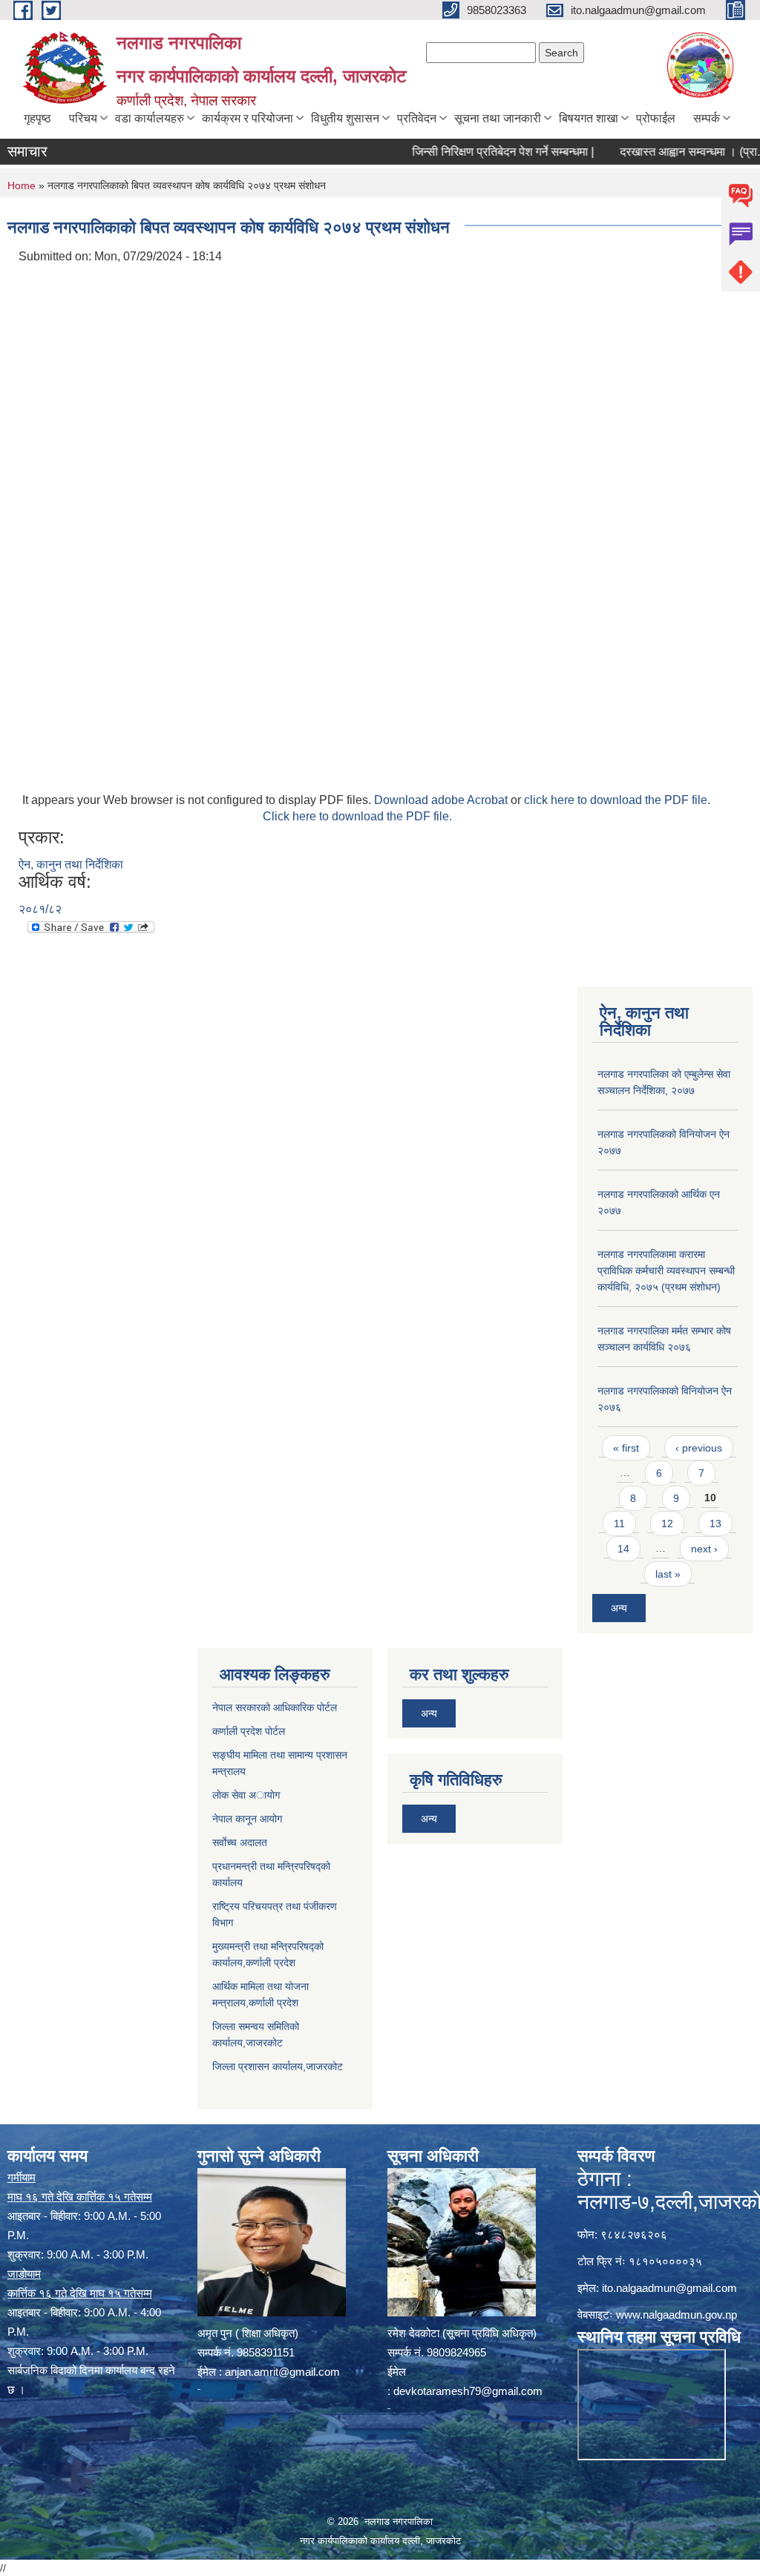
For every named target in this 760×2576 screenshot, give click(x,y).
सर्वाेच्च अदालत (240, 1842)
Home (22, 185)
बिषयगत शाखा (589, 118)
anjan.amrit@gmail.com (282, 2372)
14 (623, 1549)
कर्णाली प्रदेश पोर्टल (249, 1731)
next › (704, 1549)
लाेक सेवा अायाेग (246, 1795)
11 (619, 1523)
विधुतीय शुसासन (345, 118)
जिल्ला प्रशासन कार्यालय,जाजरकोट (278, 2066)
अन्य (619, 1608)
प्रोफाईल (656, 118)
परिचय (83, 118)
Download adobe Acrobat (442, 800)
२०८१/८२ (40, 909)
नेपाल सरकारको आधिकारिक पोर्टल (275, 1707)
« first (626, 1448)
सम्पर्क (707, 118)
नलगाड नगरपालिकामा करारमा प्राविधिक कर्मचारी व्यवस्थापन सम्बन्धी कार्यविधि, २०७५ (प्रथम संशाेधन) (666, 1271)
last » (668, 1574)
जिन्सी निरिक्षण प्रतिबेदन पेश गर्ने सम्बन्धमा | (475, 152)
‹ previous (699, 1448)
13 (715, 1523)
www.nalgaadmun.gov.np (677, 2315)
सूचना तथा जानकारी (498, 118)
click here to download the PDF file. (617, 800)
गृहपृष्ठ (37, 118)
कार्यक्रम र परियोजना (248, 118)
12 (667, 1523)
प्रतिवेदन (417, 118)
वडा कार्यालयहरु (150, 118)
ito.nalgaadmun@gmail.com (669, 2288)
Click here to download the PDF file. (357, 816)
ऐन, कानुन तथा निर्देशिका (71, 864)
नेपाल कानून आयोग (247, 1819)
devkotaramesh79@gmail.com (468, 2391)
